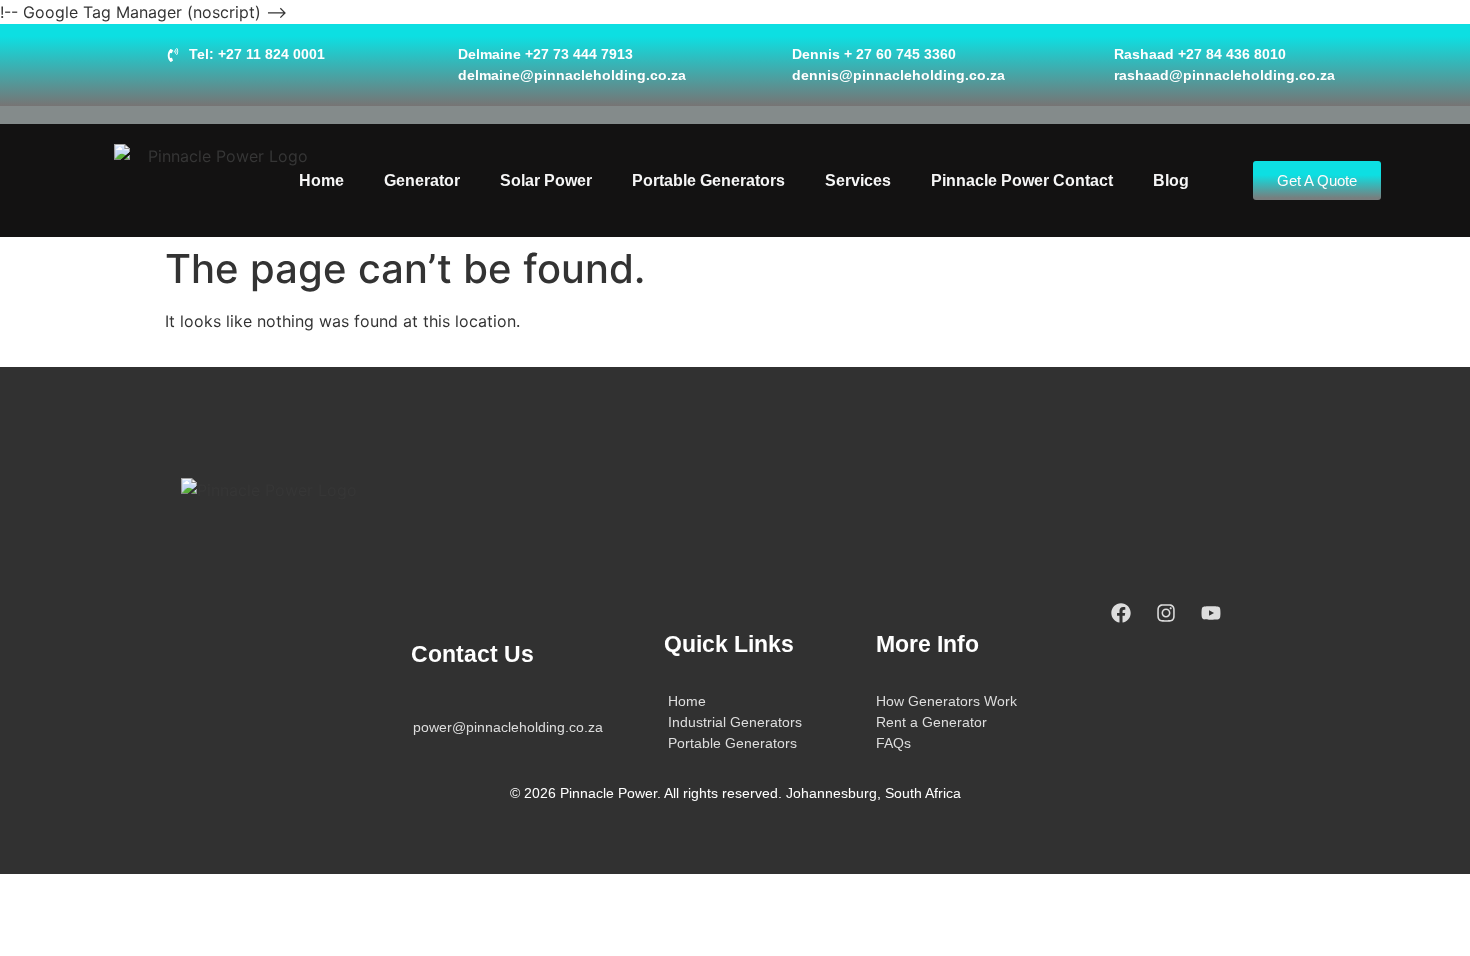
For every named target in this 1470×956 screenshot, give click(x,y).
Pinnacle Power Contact (1022, 180)
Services (858, 180)
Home (321, 180)
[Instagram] (1166, 613)
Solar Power (546, 180)
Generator (422, 180)
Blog (1171, 180)
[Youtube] (1211, 613)
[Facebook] (1121, 613)
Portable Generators (708, 180)
